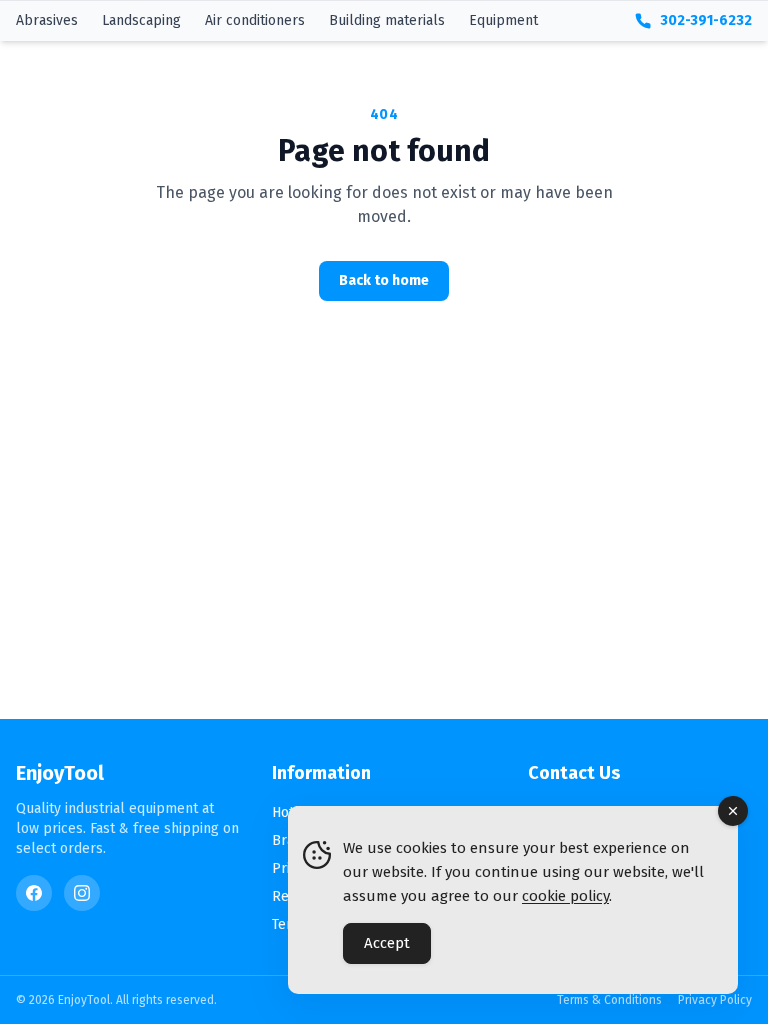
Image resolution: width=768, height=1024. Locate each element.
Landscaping (141, 20)
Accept (387, 943)
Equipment (503, 20)
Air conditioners (255, 20)
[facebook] (34, 893)
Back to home (384, 280)
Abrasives (47, 20)
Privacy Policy (715, 1000)
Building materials (387, 20)
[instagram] (82, 893)
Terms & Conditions (609, 1000)
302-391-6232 (706, 20)
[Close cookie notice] (733, 811)
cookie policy (565, 896)
